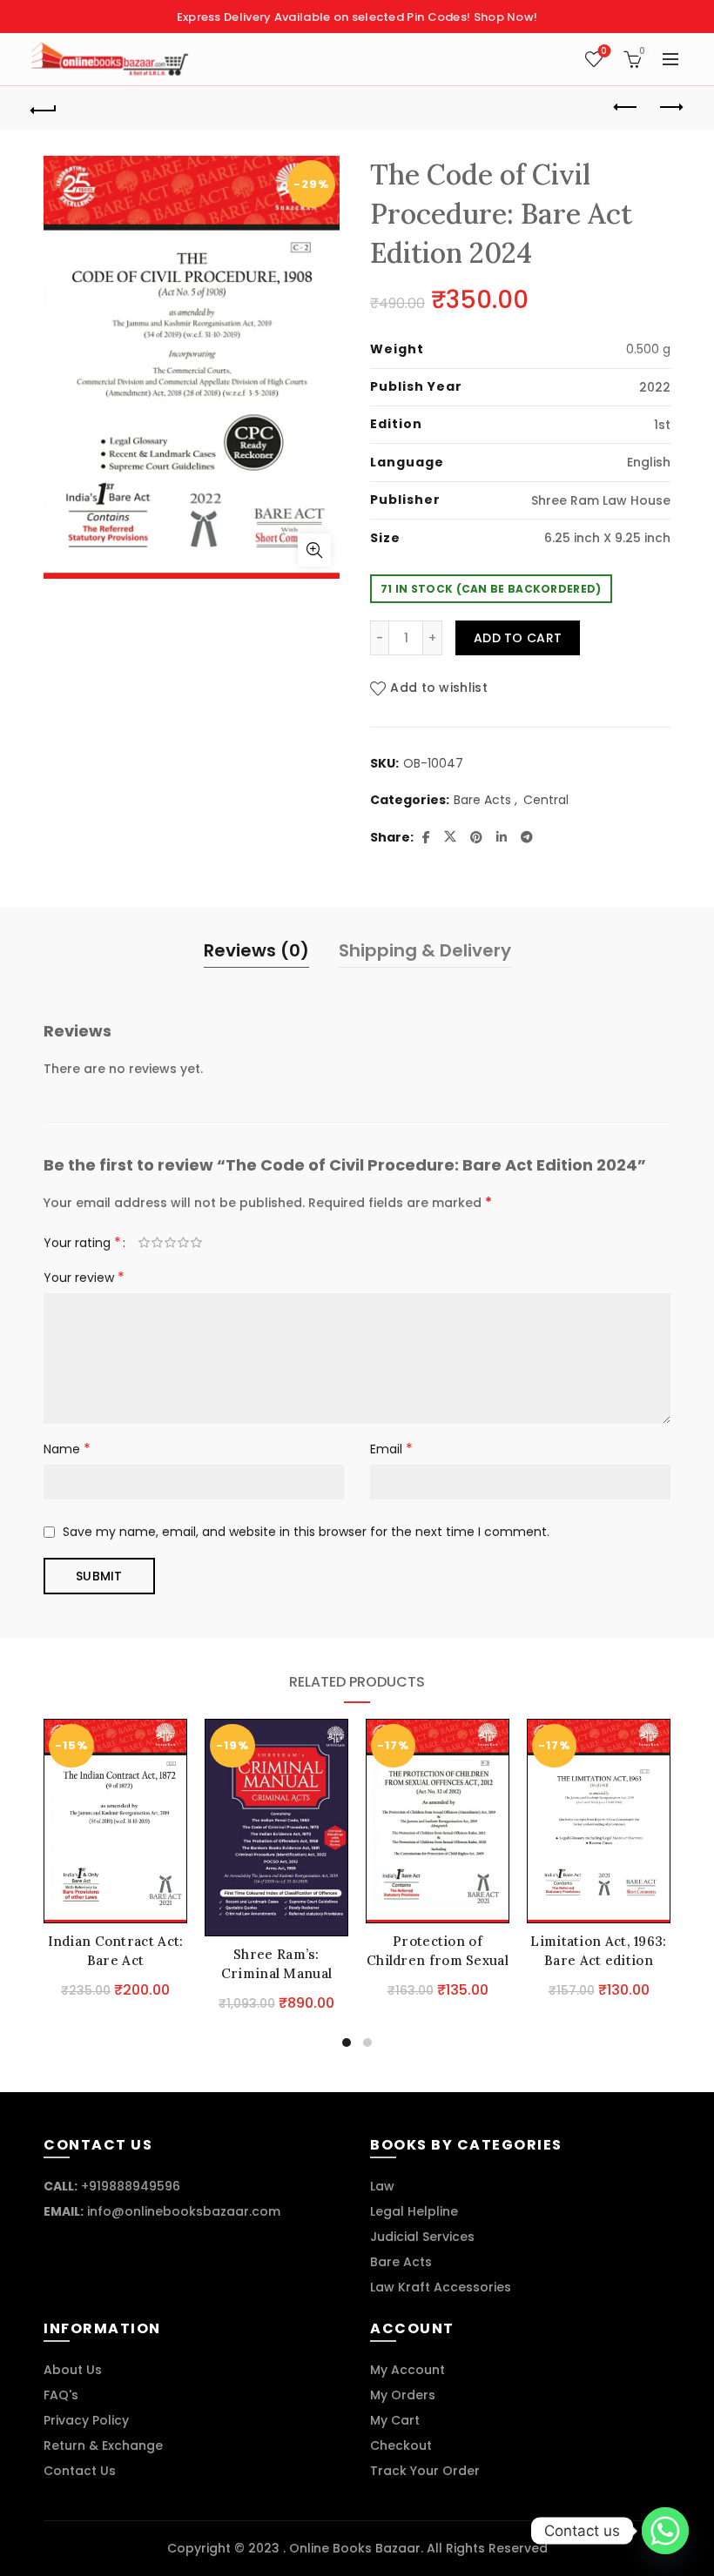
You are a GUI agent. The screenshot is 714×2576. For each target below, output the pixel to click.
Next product (670, 108)
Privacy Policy (86, 2420)
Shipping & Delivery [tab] (425, 950)
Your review (84, 1277)
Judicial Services (422, 2237)
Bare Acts (482, 800)
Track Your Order (425, 2471)
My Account (408, 2370)
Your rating (82, 1242)
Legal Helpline (414, 2211)
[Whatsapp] (665, 2531)
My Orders (403, 2395)
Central (546, 800)
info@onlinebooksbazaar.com (184, 2211)
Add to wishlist (439, 688)
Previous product (627, 108)
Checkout (401, 2445)
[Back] (44, 108)
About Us (73, 2370)
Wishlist (604, 52)
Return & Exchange (103, 2445)
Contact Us (80, 2471)
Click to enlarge (314, 550)
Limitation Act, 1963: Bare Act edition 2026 (598, 1960)
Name (67, 1449)
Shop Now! (506, 17)
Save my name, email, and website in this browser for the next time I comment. (306, 1532)
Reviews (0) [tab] (256, 950)
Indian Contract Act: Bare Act (116, 1951)
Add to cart (518, 638)
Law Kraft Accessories (441, 2287)
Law (382, 2186)
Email (391, 1449)
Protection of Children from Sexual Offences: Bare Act (438, 1960)
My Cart (395, 2420)
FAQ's (61, 2395)
